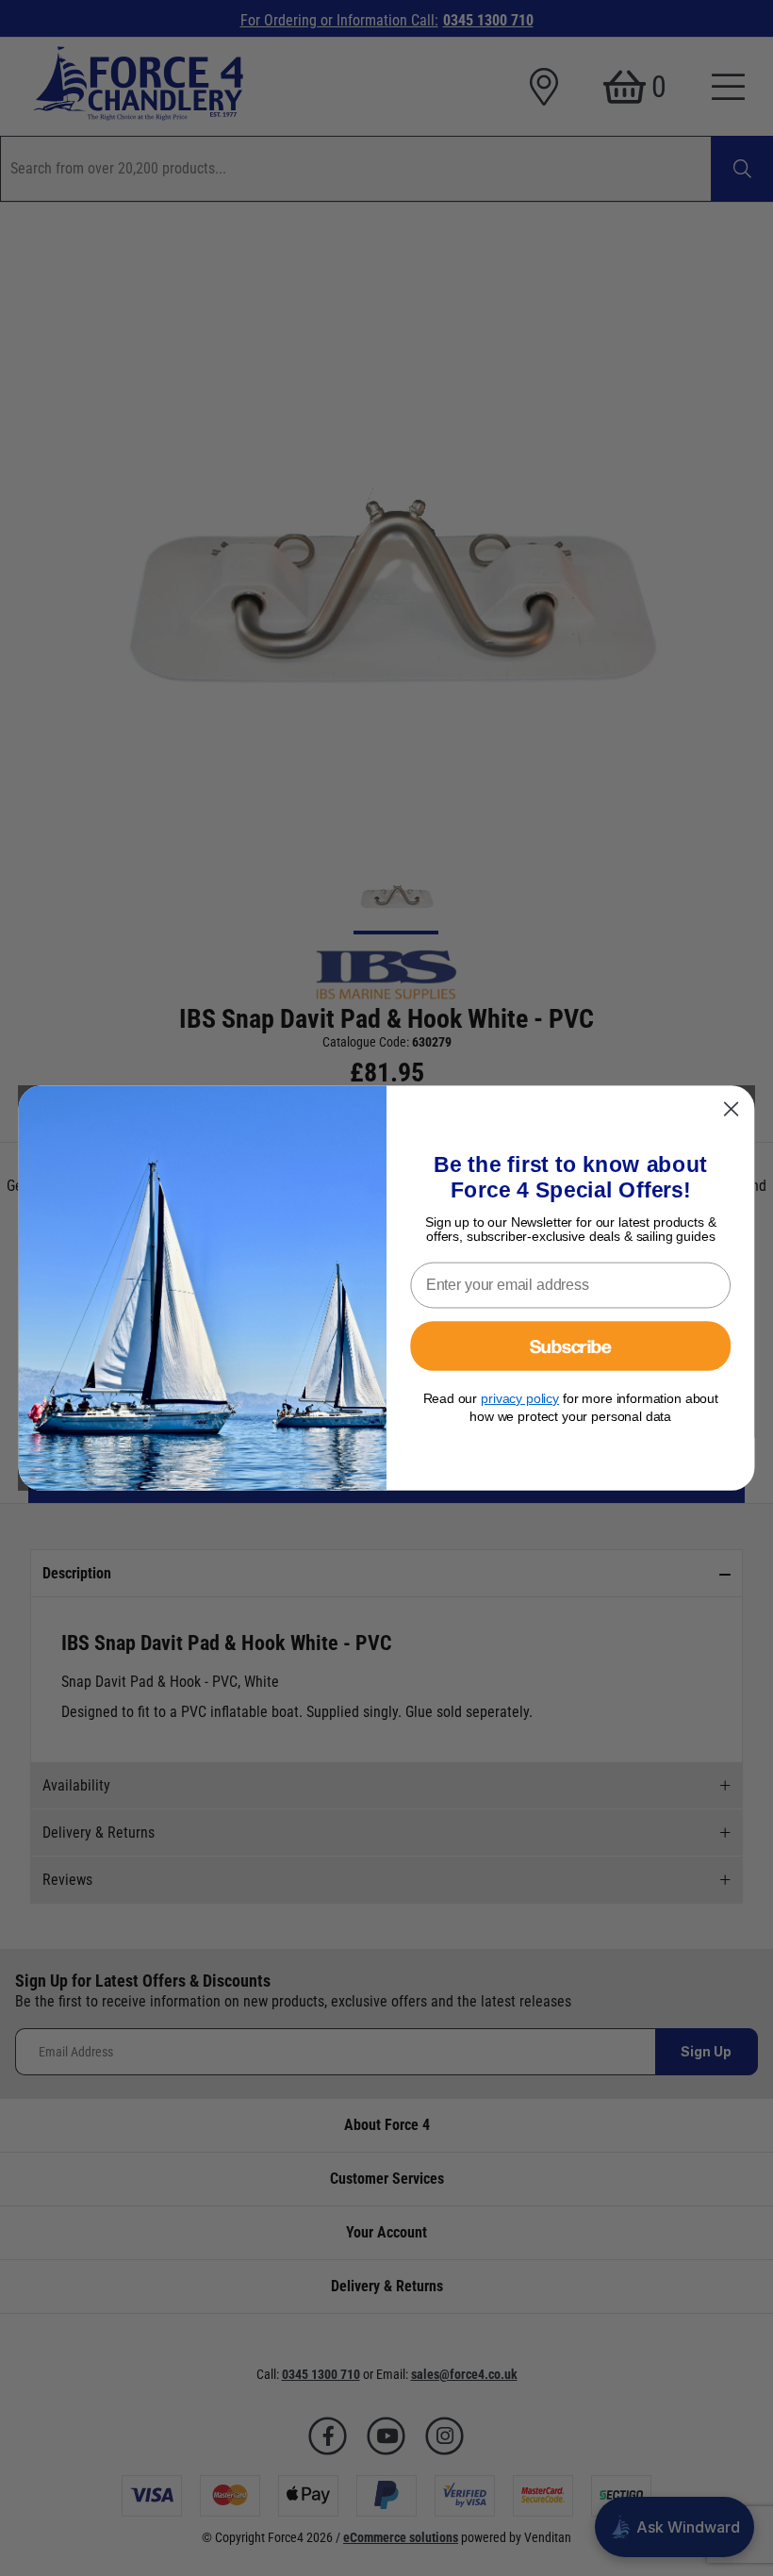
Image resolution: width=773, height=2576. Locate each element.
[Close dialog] (732, 1109)
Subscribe (571, 1346)
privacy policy (520, 1398)
